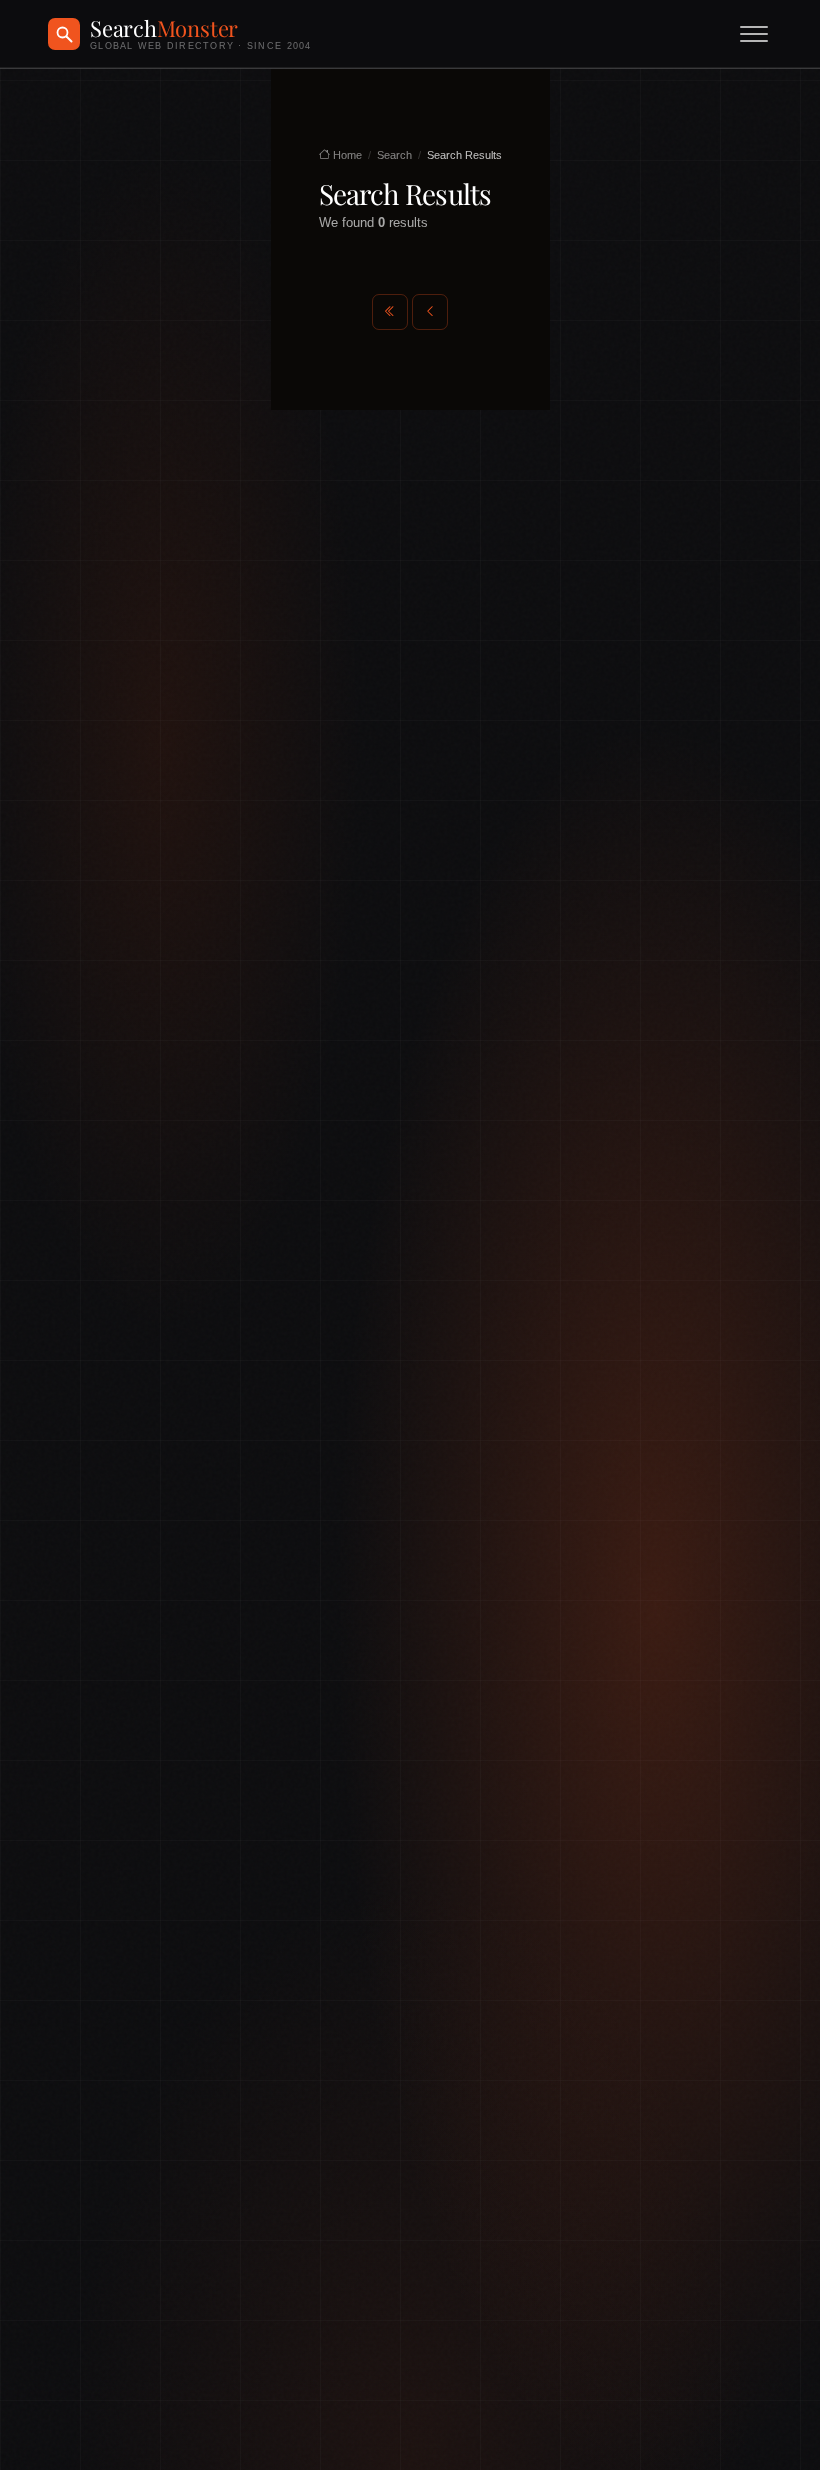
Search (394, 155)
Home (346, 155)
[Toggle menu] (754, 34)
